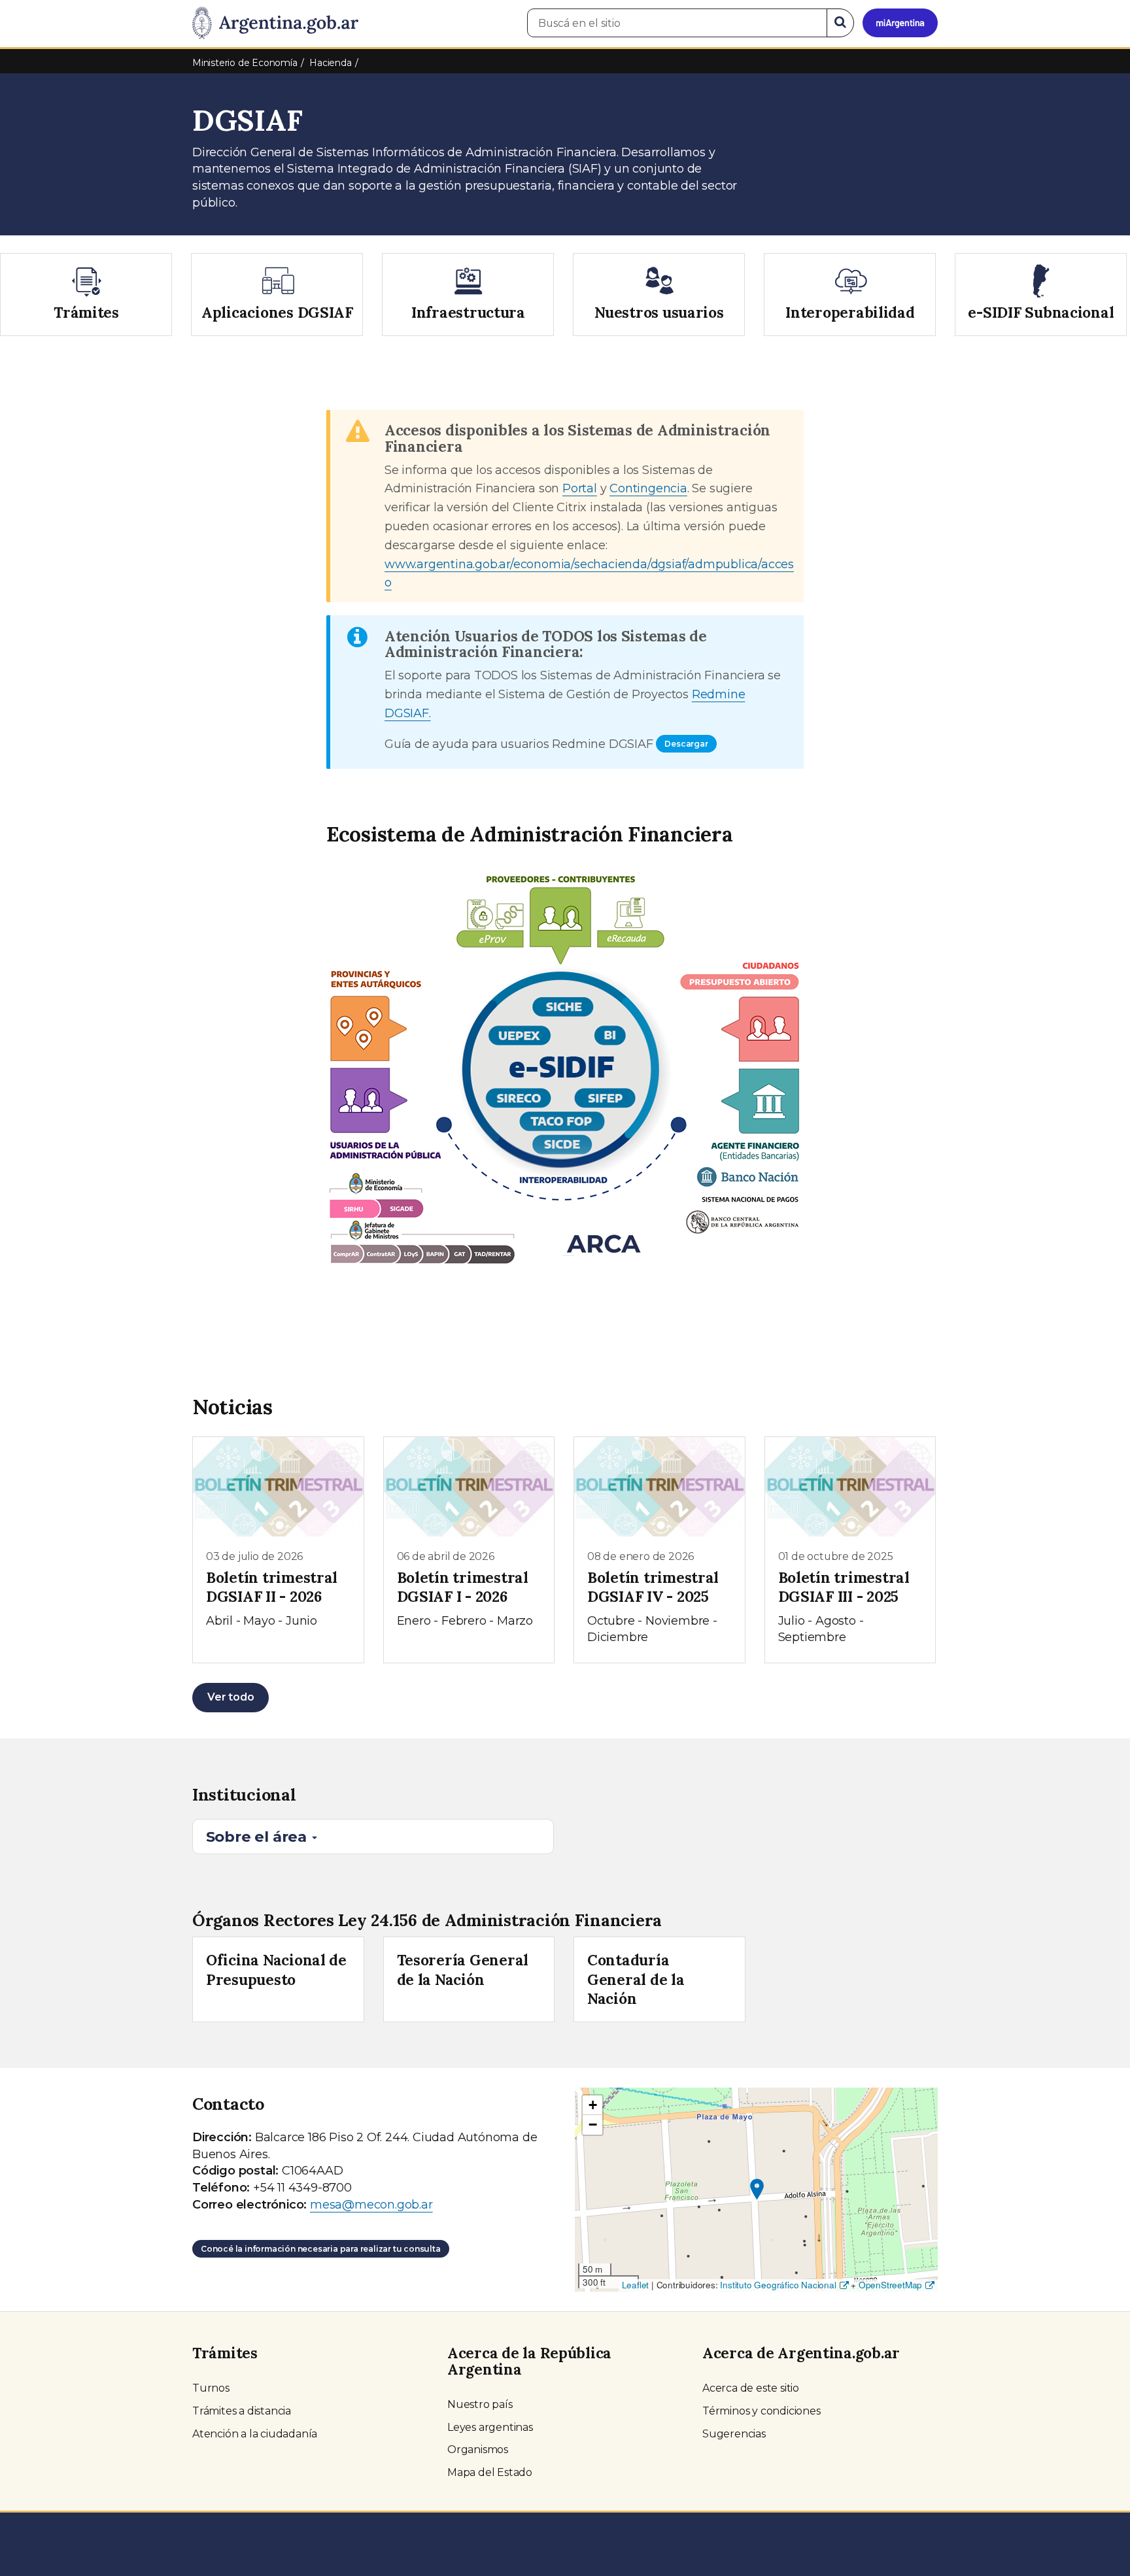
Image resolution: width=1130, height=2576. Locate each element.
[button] (757, 2189)
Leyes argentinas (490, 2427)
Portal (580, 488)
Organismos (478, 2449)
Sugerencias (734, 2434)
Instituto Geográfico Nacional (778, 2285)
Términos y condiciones (762, 2411)
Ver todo (231, 1697)
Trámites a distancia (242, 2411)
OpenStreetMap (890, 2285)
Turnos (211, 2388)
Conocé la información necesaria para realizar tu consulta (321, 2249)
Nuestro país (480, 2404)
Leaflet (636, 2285)
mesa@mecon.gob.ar (371, 2205)
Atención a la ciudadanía (255, 2434)
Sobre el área (258, 1837)
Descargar (686, 744)
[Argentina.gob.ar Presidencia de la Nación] (275, 24)
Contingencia (648, 488)
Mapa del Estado (490, 2472)
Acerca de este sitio (751, 2388)
